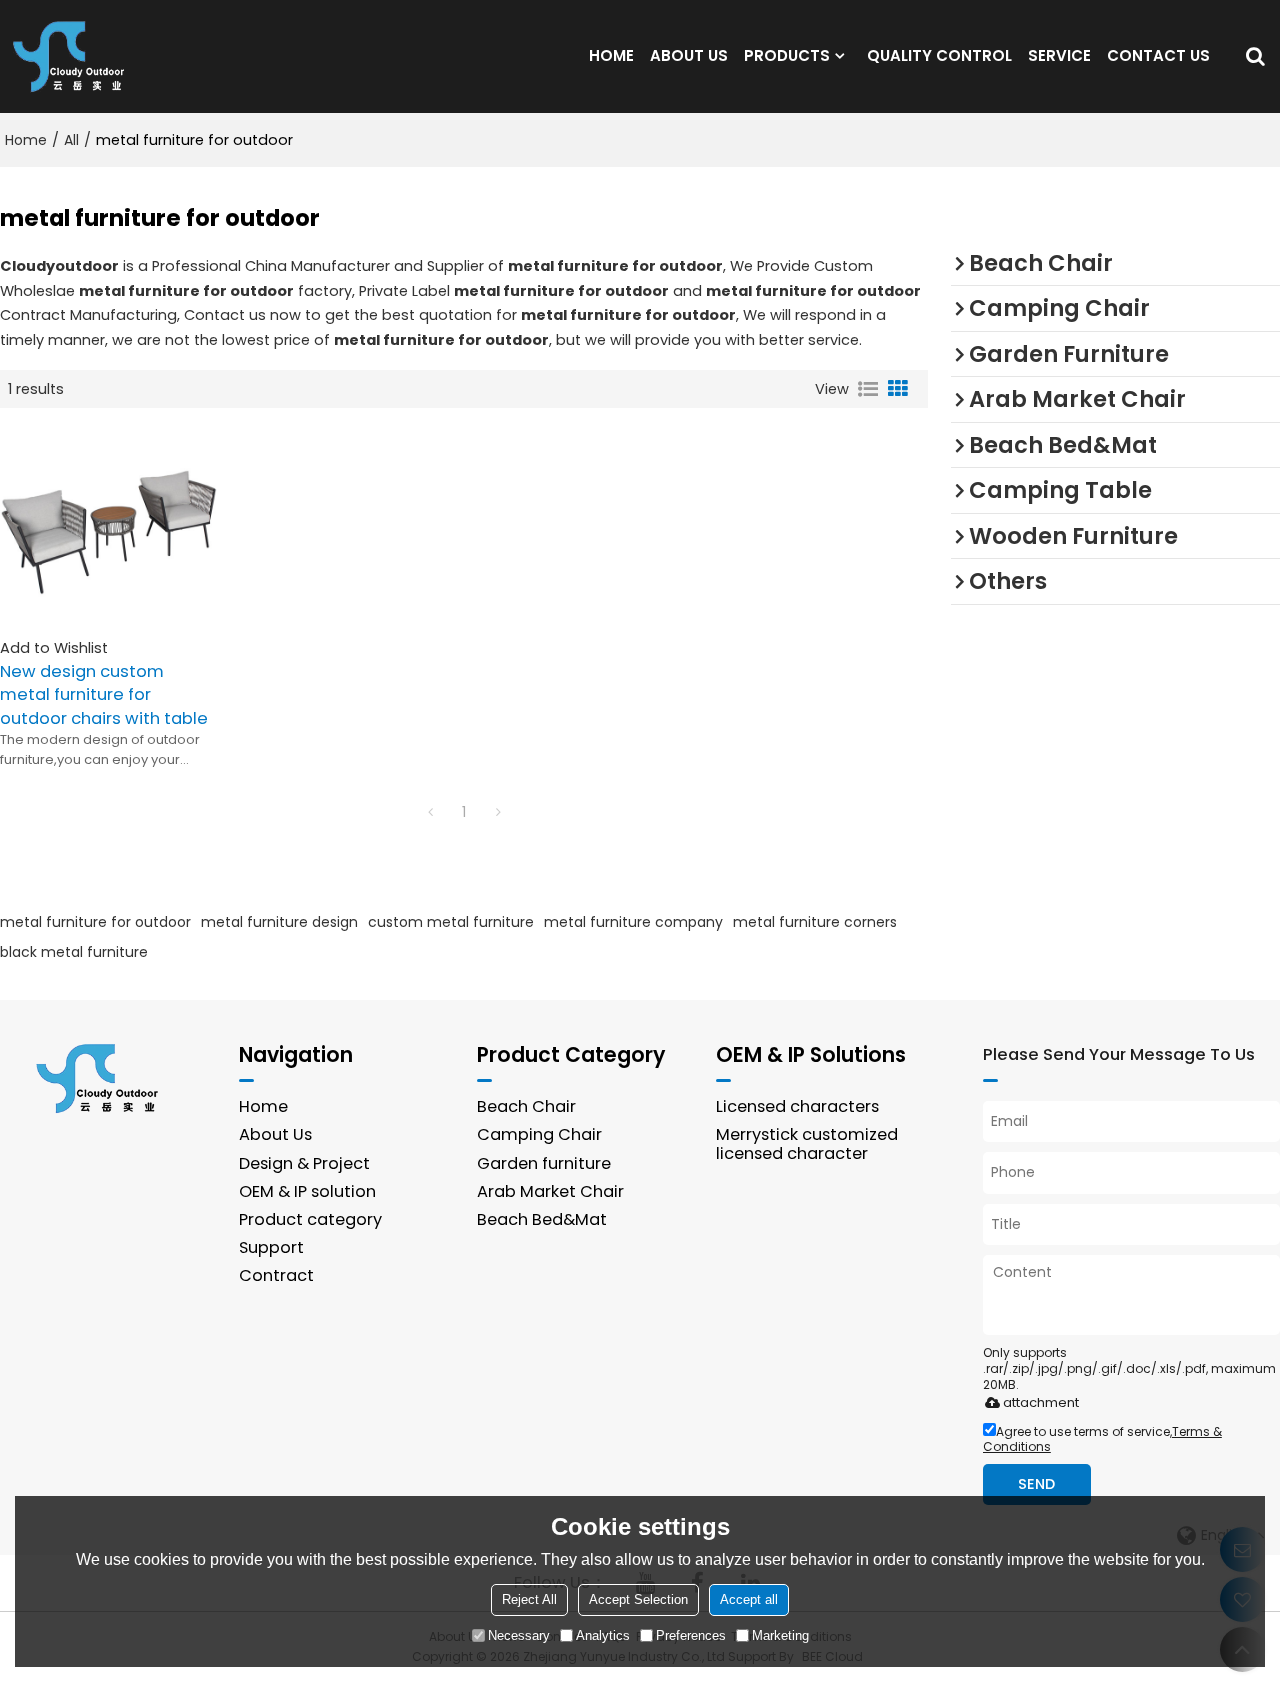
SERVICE (1059, 55)
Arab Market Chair (550, 1191)
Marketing (780, 1635)
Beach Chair (526, 1106)
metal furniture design (279, 922)
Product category (310, 1219)
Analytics (603, 1635)
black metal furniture (74, 952)
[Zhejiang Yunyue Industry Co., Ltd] (75, 56)
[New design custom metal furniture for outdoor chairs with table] (108, 529)
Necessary (519, 1635)
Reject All (529, 1599)
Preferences (691, 1635)
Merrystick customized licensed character (807, 1143)
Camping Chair (539, 1134)
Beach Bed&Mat (542, 1219)
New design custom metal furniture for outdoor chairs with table (104, 694)
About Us (275, 1134)
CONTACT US (1158, 55)
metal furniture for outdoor (95, 922)
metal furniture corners (815, 922)
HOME (611, 55)
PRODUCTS (787, 55)
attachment (1041, 1402)
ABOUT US (689, 55)
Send (1036, 1484)
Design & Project (304, 1163)
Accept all (749, 1599)
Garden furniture (544, 1163)
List (868, 389)
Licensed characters (797, 1106)
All (71, 140)
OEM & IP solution (307, 1191)
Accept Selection (638, 1599)
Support (271, 1247)
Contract (276, 1275)
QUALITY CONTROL (939, 55)
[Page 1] (430, 812)
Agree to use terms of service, (1102, 1439)
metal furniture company (633, 922)
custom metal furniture (451, 922)
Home (26, 140)
